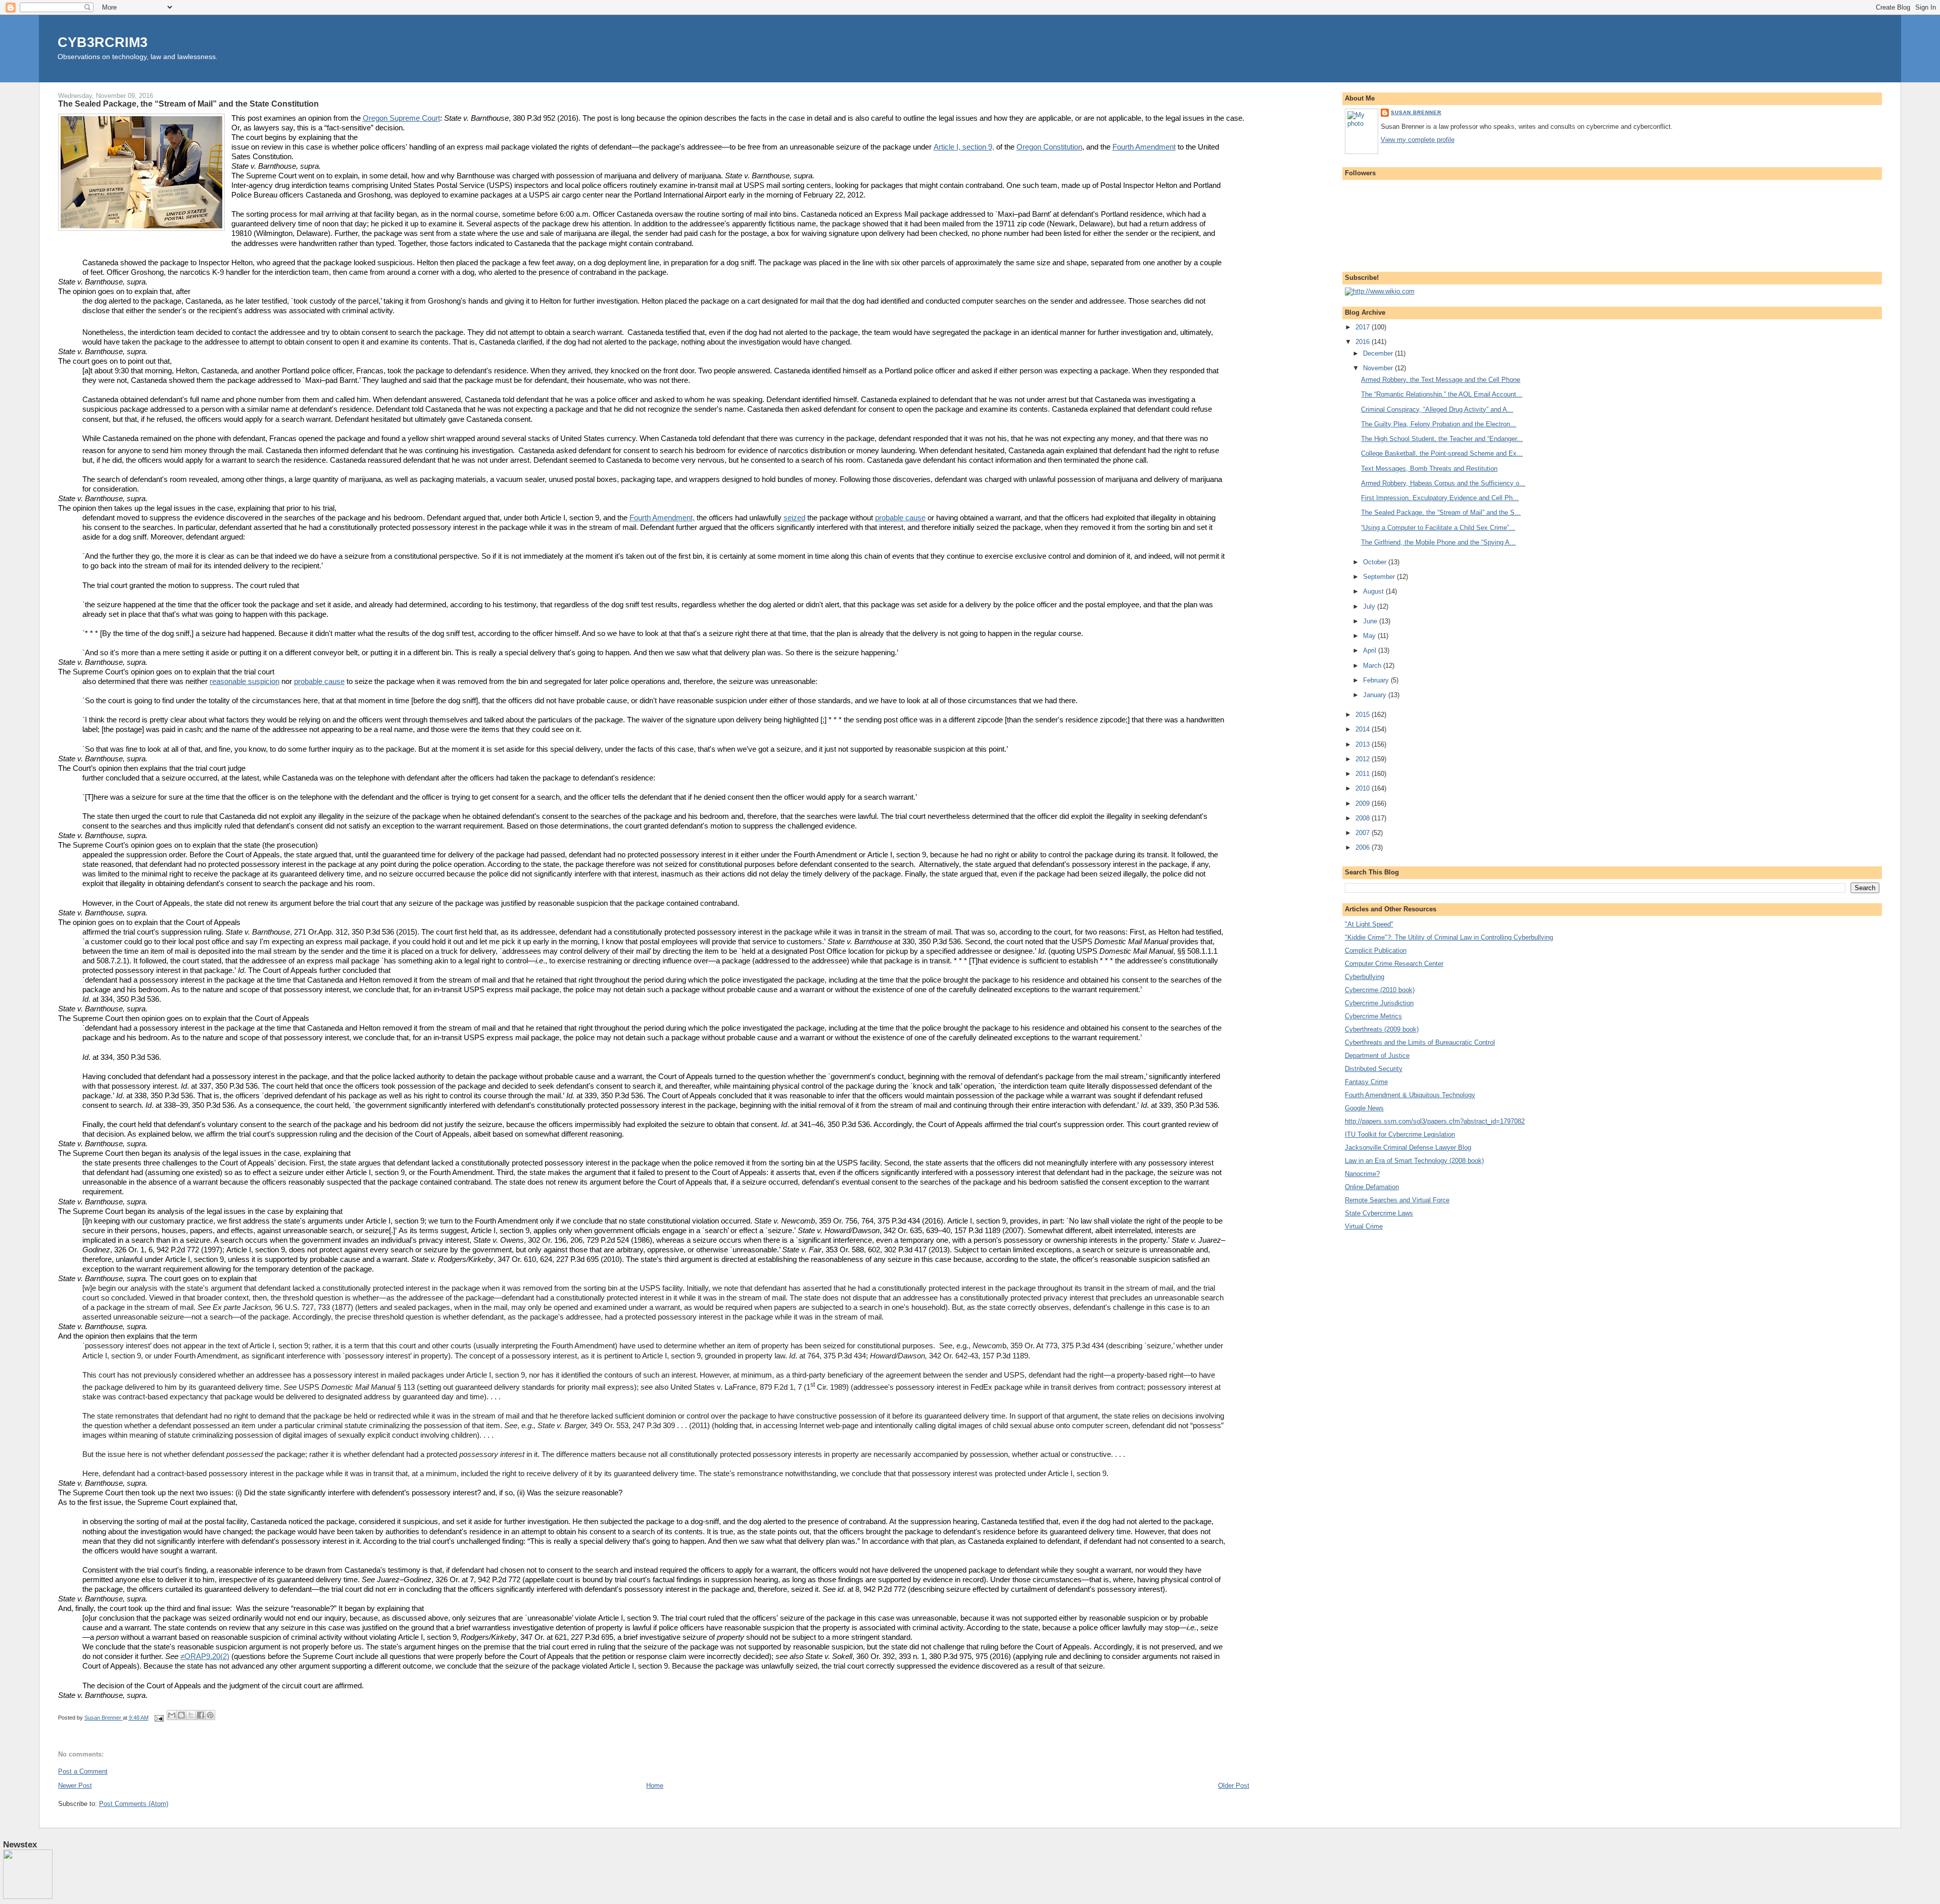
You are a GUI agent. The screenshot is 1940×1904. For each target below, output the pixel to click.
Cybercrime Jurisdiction (1379, 1003)
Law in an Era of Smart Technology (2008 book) (1414, 1161)
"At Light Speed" (1369, 924)
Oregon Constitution (1049, 147)
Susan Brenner (1416, 112)
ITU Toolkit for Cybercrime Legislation (1400, 1134)
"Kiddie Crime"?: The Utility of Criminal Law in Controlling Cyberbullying (1449, 937)
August (1374, 591)
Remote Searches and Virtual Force (1397, 1200)
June (1371, 621)
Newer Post (75, 1786)
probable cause (900, 518)
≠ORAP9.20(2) (205, 1656)
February (1377, 680)
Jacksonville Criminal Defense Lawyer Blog (1408, 1148)
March (1373, 666)
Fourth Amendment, (662, 518)
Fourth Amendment (1144, 147)
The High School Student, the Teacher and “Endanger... (1442, 439)
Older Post (1234, 1786)
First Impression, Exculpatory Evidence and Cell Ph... (1440, 498)
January (1376, 695)
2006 (1364, 847)
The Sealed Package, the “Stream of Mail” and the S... (1441, 512)
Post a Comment (83, 1771)
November (1379, 368)
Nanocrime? (1362, 1174)
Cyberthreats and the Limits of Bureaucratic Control (1420, 1042)
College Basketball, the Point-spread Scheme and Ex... (1442, 453)
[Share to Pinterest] (210, 1715)
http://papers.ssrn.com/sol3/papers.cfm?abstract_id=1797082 (1435, 1121)
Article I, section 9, (964, 147)
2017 (1364, 327)
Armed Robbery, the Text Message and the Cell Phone (1441, 380)
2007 (1364, 833)
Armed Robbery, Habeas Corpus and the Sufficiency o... (1443, 483)
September (1380, 577)
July (1370, 606)
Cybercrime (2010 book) (1380, 990)
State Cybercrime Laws (1379, 1213)
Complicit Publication (1376, 950)
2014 (1364, 729)
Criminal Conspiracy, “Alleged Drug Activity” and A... (1437, 409)
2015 (1364, 715)
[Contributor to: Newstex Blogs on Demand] (28, 1897)
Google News (1364, 1108)
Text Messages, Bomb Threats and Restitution (1429, 469)
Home (655, 1786)
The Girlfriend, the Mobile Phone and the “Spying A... (1438, 542)
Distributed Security (1374, 1069)
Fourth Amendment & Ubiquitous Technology (1410, 1095)
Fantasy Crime (1366, 1082)
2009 (1364, 803)
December (1379, 353)
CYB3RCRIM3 (103, 42)
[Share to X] (191, 1715)
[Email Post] (159, 1718)
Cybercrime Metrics (1373, 1016)
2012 (1364, 759)
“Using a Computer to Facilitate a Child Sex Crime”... (1438, 528)
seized (794, 518)
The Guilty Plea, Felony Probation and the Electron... (1439, 424)
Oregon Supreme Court (401, 118)
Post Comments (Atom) (134, 1804)
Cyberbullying (1365, 977)
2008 (1364, 818)
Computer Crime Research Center (1394, 964)
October (1376, 562)
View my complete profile (1418, 140)
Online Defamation (1372, 1187)
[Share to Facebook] (201, 1715)
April (1371, 650)
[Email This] (172, 1715)
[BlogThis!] (181, 1715)
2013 (1364, 744)
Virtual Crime (1364, 1226)
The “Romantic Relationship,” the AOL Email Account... (1442, 394)
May (1370, 636)
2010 (1364, 788)
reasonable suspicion (245, 681)
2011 (1364, 774)
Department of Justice (1377, 1056)
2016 (1364, 342)
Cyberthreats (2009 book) (1382, 1029)
